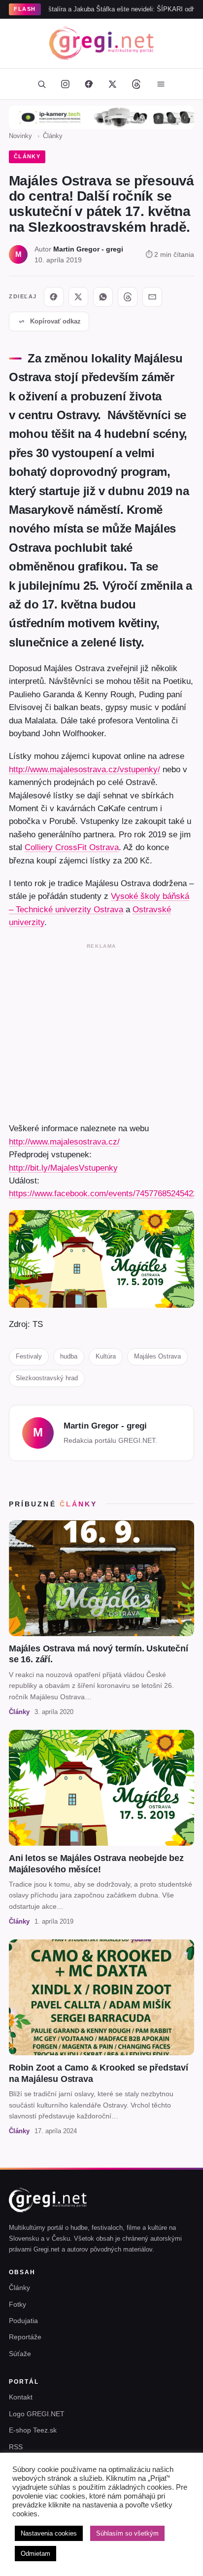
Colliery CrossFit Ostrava (72, 847)
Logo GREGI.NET (37, 2414)
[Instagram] (65, 84)
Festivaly (29, 1356)
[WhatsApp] (103, 297)
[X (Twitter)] (112, 84)
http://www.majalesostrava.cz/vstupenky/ (85, 769)
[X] (78, 297)
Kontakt (21, 2397)
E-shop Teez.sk (33, 2430)
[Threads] (136, 84)
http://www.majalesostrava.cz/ (64, 1142)
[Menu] (161, 84)
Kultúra (106, 1356)
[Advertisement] (101, 1031)
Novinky (20, 136)
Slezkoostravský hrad (47, 1378)
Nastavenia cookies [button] (49, 2533)
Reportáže (25, 2337)
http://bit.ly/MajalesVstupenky (63, 1168)
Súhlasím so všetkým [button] (127, 2533)
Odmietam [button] (35, 2554)
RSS (16, 2447)
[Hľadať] (41, 84)
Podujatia (23, 2321)
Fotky (17, 2304)
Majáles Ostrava (157, 1356)
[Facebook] (89, 84)
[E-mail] (152, 297)
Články (53, 136)
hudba (69, 1356)
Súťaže (20, 2354)
